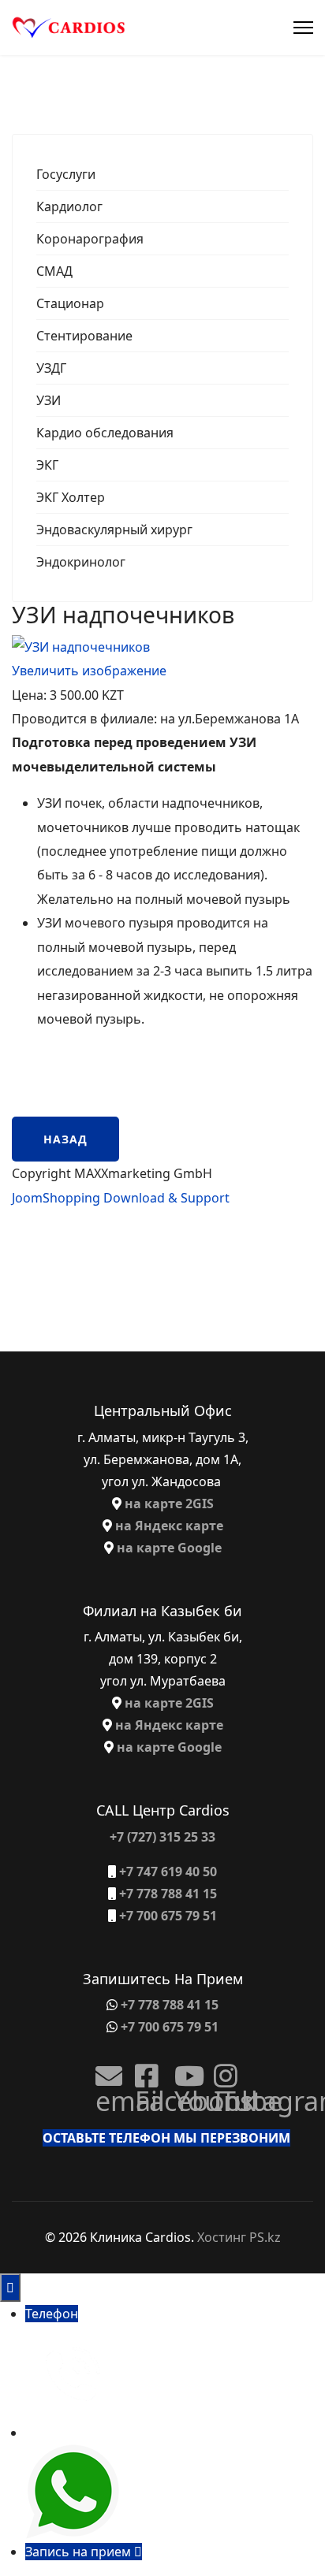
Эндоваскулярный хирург (114, 530)
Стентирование (84, 336)
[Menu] (303, 28)
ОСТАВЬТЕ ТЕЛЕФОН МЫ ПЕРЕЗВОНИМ (166, 2138)
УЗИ (49, 400)
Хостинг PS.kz (239, 2237)
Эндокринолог (81, 562)
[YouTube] (182, 2070)
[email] (103, 2070)
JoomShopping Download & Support (121, 1198)
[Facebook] (143, 2070)
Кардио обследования (105, 433)
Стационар (70, 303)
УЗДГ (51, 368)
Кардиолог (69, 206)
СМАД (54, 271)
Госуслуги (66, 174)
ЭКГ (47, 465)
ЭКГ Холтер (71, 497)
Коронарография (90, 239)
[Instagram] (222, 2070)
